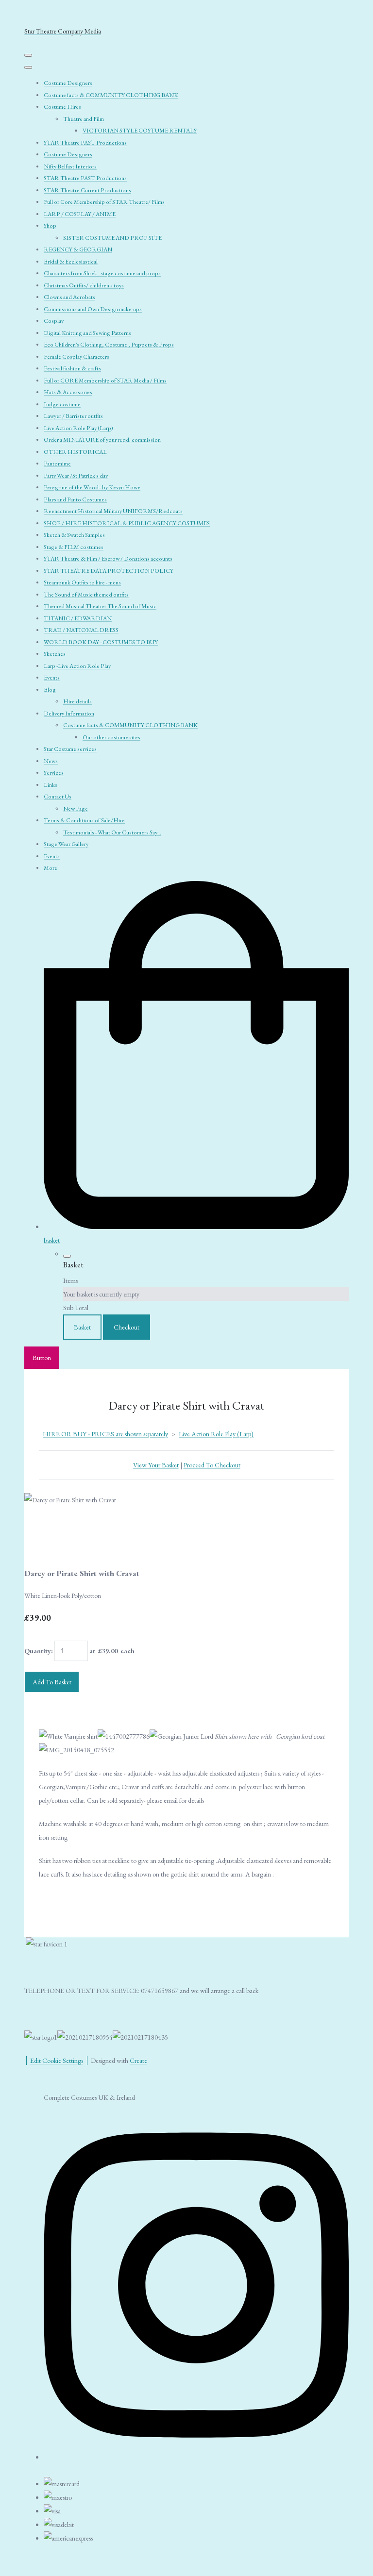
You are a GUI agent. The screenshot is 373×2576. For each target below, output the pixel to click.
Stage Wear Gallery (66, 844)
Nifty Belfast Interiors (70, 166)
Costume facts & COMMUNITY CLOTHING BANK (111, 95)
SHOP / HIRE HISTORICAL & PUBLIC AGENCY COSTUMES (127, 523)
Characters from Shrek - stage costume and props (102, 273)
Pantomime (57, 464)
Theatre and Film (84, 119)
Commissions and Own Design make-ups (93, 309)
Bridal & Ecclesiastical (71, 262)
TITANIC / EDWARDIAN (78, 618)
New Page (76, 809)
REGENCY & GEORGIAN (78, 249)
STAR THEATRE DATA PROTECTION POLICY (109, 571)
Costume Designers (68, 83)
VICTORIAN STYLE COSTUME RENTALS (140, 131)
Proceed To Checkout (212, 1465)
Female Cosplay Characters (76, 357)
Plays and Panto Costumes (75, 499)
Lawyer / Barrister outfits (73, 416)
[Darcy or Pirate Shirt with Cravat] (38, 1528)
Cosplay (54, 321)
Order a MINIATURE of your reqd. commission (102, 440)
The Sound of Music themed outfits (86, 595)
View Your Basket (156, 1465)
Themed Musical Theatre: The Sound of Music (100, 606)
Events (52, 678)
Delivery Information (69, 714)
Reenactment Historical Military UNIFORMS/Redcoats (113, 511)
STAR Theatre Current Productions (87, 190)
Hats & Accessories (68, 392)
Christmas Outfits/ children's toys (84, 285)
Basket (82, 1327)
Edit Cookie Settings (57, 2061)
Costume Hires (62, 107)
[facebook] (196, 2454)
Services (54, 773)
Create (138, 2061)
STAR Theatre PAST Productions (85, 143)
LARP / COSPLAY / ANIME (80, 214)
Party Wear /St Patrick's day (76, 476)
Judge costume (62, 404)
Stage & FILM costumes (74, 547)
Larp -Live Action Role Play (77, 666)
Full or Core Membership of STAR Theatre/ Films (104, 202)
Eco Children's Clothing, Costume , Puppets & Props (109, 345)
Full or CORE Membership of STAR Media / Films (105, 381)
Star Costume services (70, 749)
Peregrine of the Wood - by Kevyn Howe (92, 487)
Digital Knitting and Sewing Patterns (87, 333)
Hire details (77, 701)
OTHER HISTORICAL (75, 452)
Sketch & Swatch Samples (74, 535)
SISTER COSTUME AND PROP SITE (112, 238)
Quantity (38, 1651)
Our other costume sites (111, 737)
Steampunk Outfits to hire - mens (82, 582)
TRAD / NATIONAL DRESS (81, 630)
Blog (50, 690)
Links (51, 785)
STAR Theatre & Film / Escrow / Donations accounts (108, 559)
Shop (50, 226)
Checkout (127, 1327)
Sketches (55, 654)
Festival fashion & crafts (72, 368)
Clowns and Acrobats (69, 297)
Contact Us (58, 797)
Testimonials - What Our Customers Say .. (112, 832)
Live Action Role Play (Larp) (78, 428)
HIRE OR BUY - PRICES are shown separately (105, 1434)
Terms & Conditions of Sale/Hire (84, 820)
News (51, 761)
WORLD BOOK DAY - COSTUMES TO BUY (101, 642)
